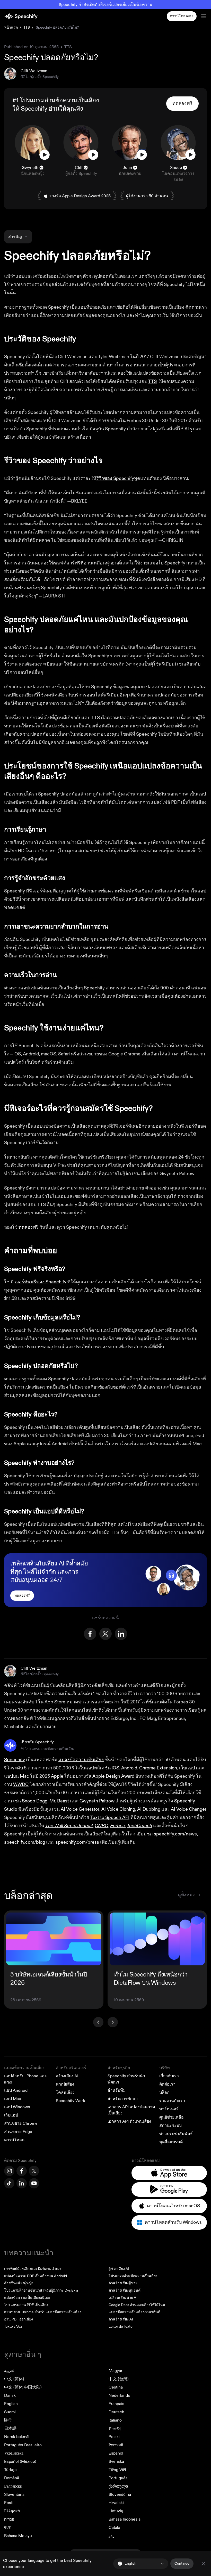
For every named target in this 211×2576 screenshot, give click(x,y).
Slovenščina (120, 2495)
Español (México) (20, 2462)
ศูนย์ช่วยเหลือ (172, 2117)
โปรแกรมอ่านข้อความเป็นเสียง (133, 2276)
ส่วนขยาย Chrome (21, 2123)
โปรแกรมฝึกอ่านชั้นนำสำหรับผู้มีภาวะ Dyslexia (41, 2290)
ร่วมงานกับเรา (172, 2101)
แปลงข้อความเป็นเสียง (24, 2068)
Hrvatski (116, 2503)
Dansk (10, 2395)
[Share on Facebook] (90, 1634)
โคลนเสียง (65, 2093)
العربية (10, 2371)
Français (116, 2404)
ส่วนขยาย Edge (18, 2132)
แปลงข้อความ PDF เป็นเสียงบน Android (36, 2276)
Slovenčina (14, 2495)
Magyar (116, 2371)
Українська (14, 2453)
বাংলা (7, 2528)
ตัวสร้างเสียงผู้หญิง (19, 2283)
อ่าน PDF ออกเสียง (19, 2319)
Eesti (9, 2503)
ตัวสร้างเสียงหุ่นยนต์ (125, 2290)
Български (13, 2486)
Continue (182, 2563)
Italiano (115, 2420)
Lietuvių (116, 2511)
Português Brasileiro (23, 2445)
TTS (27, 27)
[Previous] (98, 2022)
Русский (116, 2445)
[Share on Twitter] (105, 1634)
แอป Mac (13, 2099)
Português (118, 2478)
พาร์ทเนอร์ (169, 2109)
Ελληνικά (12, 2511)
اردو (112, 2536)
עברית (9, 2519)
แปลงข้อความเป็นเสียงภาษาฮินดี (134, 2312)
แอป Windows (17, 2107)
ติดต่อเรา (167, 2084)
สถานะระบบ (170, 2126)
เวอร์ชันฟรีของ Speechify (41, 1282)
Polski (114, 2437)
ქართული (118, 2486)
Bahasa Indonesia (125, 2519)
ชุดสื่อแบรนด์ (171, 2142)
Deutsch (116, 2412)
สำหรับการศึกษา (123, 2099)
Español (116, 2453)
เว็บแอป (11, 2115)
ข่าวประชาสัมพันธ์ (176, 2134)
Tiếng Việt (117, 2470)
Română (12, 2478)
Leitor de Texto (121, 2327)
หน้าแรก (11, 27)
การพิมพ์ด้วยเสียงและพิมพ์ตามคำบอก (33, 2269)
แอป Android (16, 2090)
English (11, 2404)
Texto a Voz (13, 2327)
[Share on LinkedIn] (121, 1634)
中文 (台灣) (119, 2379)
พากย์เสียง (65, 2084)
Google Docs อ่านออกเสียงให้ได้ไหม (137, 2305)
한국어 (115, 2429)
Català (114, 2528)
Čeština (116, 2387)
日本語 (10, 2429)
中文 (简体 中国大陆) (23, 2387)
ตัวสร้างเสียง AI (121, 2319)
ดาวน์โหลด (14, 2140)
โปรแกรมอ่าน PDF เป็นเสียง (26, 2305)
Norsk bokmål (17, 2437)
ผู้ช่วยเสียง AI (119, 2269)
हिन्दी (8, 2420)
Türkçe (10, 2470)
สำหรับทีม (117, 2090)
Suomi (10, 2412)
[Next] (113, 2022)
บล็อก (164, 2093)
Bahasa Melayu (18, 2536)
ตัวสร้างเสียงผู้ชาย (123, 2283)
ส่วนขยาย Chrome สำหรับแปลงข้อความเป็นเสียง (43, 2312)
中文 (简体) (14, 2379)
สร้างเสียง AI (67, 2076)
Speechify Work (71, 2101)
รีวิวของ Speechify (115, 478)
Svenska (116, 2462)
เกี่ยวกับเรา (169, 2076)
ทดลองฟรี (29, 1227)
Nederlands (119, 2395)
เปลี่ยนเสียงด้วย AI (123, 2298)
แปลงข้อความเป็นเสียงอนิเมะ (27, 2298)
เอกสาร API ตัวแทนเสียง (129, 2121)
